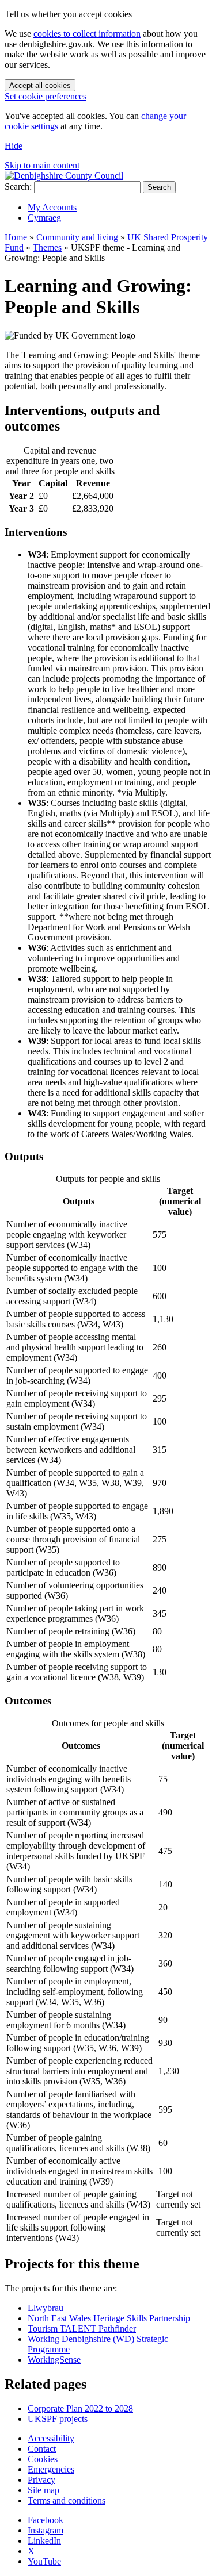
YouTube (44, 2561)
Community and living (77, 237)
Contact (42, 2449)
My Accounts (52, 207)
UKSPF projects (58, 2419)
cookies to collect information (87, 34)
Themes (47, 247)
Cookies (43, 2459)
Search (159, 187)
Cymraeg (44, 218)
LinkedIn (44, 2541)
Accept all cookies (40, 85)
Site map (43, 2490)
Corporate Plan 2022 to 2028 (80, 2408)
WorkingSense (54, 2360)
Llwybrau (46, 2308)
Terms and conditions (67, 2500)
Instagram (46, 2530)
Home (16, 237)
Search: (18, 187)
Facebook (46, 2520)
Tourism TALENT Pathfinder (82, 2329)
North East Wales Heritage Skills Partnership (109, 2318)
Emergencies (51, 2469)
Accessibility (51, 2438)
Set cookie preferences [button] (46, 96)
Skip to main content (42, 165)
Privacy (41, 2480)
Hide (14, 146)
